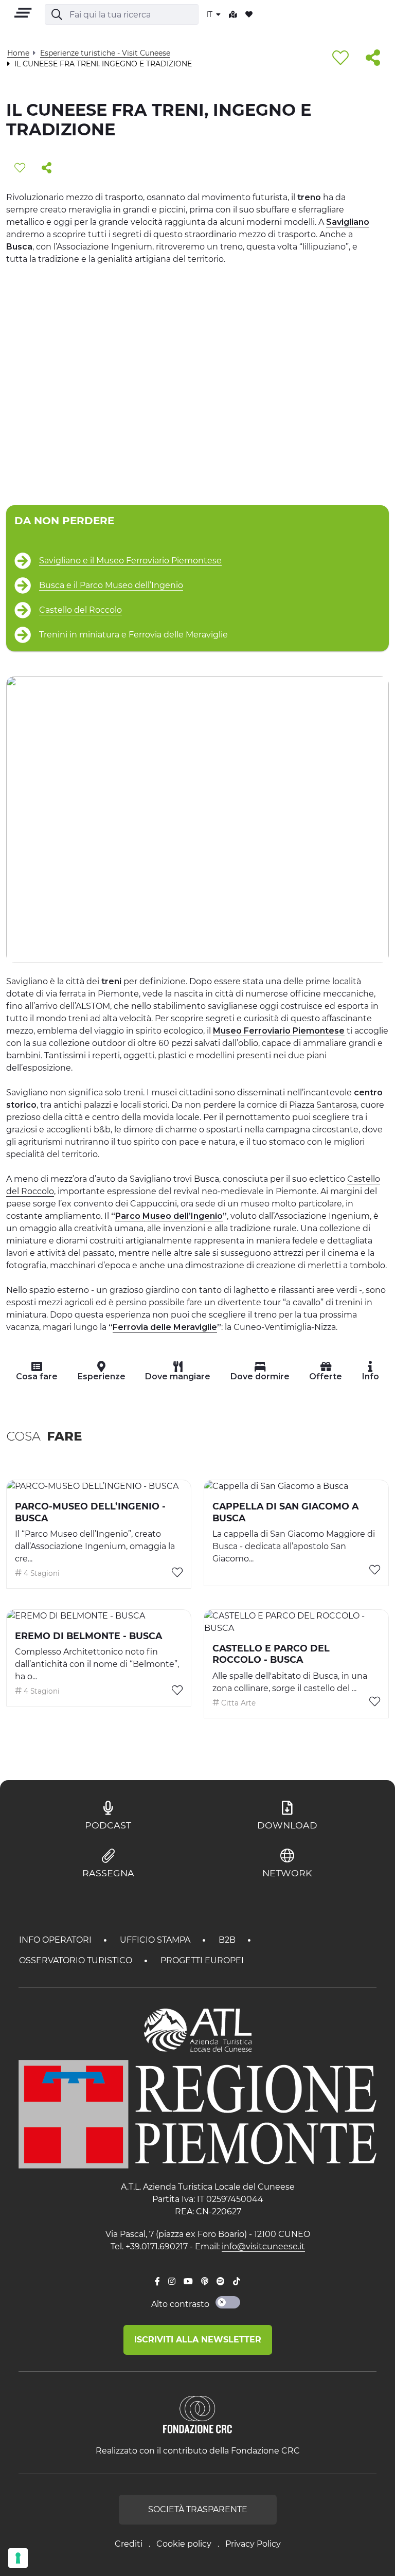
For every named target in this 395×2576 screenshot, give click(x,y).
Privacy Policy (253, 2544)
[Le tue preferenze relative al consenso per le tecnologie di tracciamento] (18, 2558)
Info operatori (56, 1940)
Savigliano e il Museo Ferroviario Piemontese (130, 561)
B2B (228, 1940)
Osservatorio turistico (77, 1960)
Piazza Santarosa (323, 1105)
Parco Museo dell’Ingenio (169, 1216)
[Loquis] (205, 2282)
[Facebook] (157, 2282)
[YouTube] (188, 2282)
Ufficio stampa (156, 1940)
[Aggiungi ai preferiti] (340, 58)
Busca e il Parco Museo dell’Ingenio (111, 585)
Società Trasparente (198, 2509)
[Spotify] (221, 2282)
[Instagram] (172, 2282)
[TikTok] (237, 2282)
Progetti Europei (202, 1960)
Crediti (129, 2544)
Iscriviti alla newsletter (198, 2340)
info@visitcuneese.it (263, 2246)
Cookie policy (184, 2544)
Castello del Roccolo (80, 610)
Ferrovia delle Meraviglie (165, 1327)
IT (210, 14)
